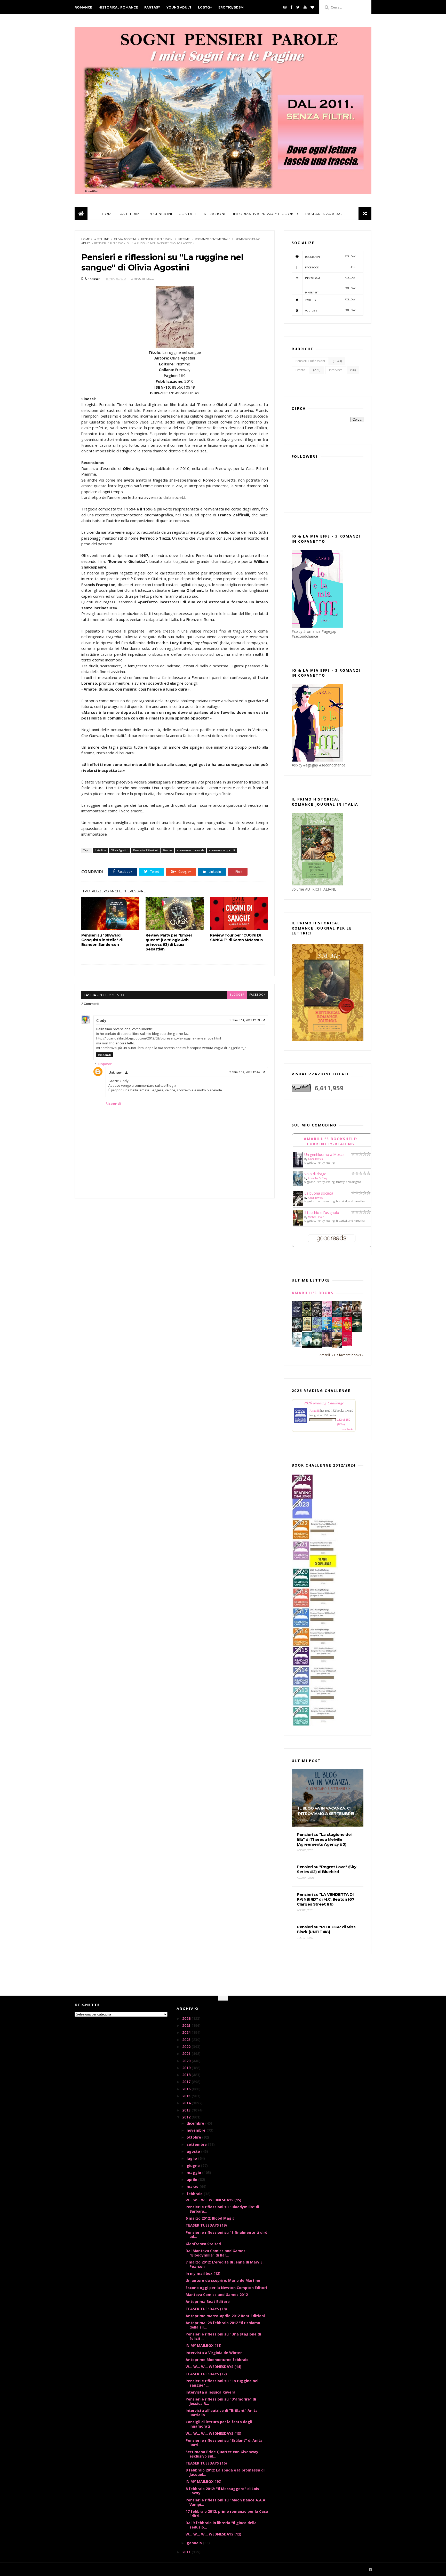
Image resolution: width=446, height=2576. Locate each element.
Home (86, 239)
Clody (101, 1021)
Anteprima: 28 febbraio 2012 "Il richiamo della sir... (223, 2325)
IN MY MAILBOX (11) (204, 2345)
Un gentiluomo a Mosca (324, 1154)
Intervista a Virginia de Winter (214, 2353)
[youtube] (305, 7)
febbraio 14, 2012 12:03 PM (247, 1020)
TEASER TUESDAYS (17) (206, 2374)
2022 (187, 2047)
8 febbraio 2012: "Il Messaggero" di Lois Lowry (222, 2491)
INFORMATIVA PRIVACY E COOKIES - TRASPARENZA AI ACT (289, 214)
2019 (187, 2068)
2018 (187, 2075)
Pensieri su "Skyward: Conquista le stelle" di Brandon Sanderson (102, 940)
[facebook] (291, 7)
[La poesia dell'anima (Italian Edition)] (297, 1315)
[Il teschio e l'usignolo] (298, 1224)
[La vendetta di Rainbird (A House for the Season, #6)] (347, 1345)
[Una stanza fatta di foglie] (307, 1315)
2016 (187, 2089)
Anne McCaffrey (317, 1178)
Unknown (116, 1073)
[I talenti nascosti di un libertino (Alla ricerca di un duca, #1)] (357, 1316)
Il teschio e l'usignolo (322, 1213)
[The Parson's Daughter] (307, 1330)
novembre (197, 2130)
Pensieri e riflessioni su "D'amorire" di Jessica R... (221, 2401)
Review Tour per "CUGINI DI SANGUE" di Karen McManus (236, 938)
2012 (187, 2117)
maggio (194, 2173)
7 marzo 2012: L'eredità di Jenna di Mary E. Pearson (225, 2264)
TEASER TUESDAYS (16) (206, 2463)
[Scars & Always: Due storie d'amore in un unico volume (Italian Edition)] (297, 1330)
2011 (187, 2552)
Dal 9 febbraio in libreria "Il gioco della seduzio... (221, 2525)
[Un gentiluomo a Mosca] (298, 1166)
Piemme (184, 239)
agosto (194, 2151)
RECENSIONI (160, 214)
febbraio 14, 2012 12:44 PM (247, 1072)
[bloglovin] (312, 7)
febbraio (195, 2194)
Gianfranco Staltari (203, 2244)
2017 (187, 2082)
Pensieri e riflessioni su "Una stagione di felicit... (223, 2336)
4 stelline (102, 239)
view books (347, 1429)
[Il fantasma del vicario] (317, 1346)
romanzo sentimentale (213, 239)
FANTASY (152, 7)
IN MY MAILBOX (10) (204, 2481)
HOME (108, 214)
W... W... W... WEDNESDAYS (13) (213, 2433)
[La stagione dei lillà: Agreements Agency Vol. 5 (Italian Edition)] (327, 1346)
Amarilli (314, 1410)
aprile (192, 2179)
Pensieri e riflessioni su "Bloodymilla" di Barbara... (222, 2209)
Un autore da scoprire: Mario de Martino (223, 2280)
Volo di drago (315, 1174)
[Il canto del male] (357, 1331)
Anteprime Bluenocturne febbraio (217, 2360)
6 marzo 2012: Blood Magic (210, 2218)
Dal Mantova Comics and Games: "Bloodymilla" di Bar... (216, 2253)
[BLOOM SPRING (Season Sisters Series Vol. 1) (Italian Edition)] (327, 1316)
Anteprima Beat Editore (208, 2302)
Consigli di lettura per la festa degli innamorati (219, 2424)
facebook (257, 995)
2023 (187, 2040)
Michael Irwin (316, 1217)
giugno (194, 2166)
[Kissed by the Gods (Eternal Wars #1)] (317, 1316)
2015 (187, 2096)
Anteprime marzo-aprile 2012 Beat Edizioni (225, 2316)
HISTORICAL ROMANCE (118, 7)
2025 (187, 2025)
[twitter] (298, 7)
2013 (187, 2110)
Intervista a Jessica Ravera (210, 2392)
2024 (187, 2032)
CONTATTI (188, 214)
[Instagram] (285, 7)
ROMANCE (83, 7)
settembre (197, 2144)
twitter (330, 300)
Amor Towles (315, 1159)
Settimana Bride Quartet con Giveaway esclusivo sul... (222, 2454)
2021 (187, 2054)
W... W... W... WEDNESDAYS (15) (213, 2200)
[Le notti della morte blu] (307, 1346)
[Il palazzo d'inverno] (297, 1346)
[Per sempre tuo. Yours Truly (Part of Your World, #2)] (347, 1330)
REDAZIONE (215, 214)
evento (300, 370)
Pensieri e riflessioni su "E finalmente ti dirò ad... (226, 2235)
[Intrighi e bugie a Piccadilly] (337, 1346)
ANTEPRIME (131, 214)
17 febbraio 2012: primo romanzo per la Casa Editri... (227, 2514)
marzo (193, 2186)
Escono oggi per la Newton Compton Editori (226, 2288)
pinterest (330, 290)
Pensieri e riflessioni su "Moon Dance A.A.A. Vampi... (226, 2502)
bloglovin (330, 257)
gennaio (195, 2543)
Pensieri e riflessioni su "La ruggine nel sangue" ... (222, 2383)
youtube (330, 310)
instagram (330, 278)
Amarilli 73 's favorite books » (341, 1355)
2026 (187, 2018)
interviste (336, 370)
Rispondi (105, 1055)
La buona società (319, 1193)
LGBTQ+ (205, 7)
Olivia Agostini (125, 239)
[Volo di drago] (298, 1185)
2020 (187, 2061)
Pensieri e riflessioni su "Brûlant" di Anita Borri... (224, 2443)
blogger (237, 995)
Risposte (105, 1064)
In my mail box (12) (203, 2273)
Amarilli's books (313, 1293)
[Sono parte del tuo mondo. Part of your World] (327, 1330)
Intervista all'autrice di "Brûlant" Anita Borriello (222, 2413)
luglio (192, 2158)
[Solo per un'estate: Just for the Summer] (337, 1331)
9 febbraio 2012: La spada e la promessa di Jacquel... (225, 2472)
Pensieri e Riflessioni (157, 239)
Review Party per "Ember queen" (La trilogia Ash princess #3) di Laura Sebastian (169, 942)
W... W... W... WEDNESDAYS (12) (213, 2534)
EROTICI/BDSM (231, 7)
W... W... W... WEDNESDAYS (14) (213, 2367)
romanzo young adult (222, 850)
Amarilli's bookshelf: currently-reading (331, 1141)
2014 (187, 2103)
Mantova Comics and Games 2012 (217, 2295)
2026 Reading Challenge (324, 1403)
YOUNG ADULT (179, 7)
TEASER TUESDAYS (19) (206, 2225)
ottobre (194, 2137)
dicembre (196, 2123)
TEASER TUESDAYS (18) (206, 2309)
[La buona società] (298, 1205)
